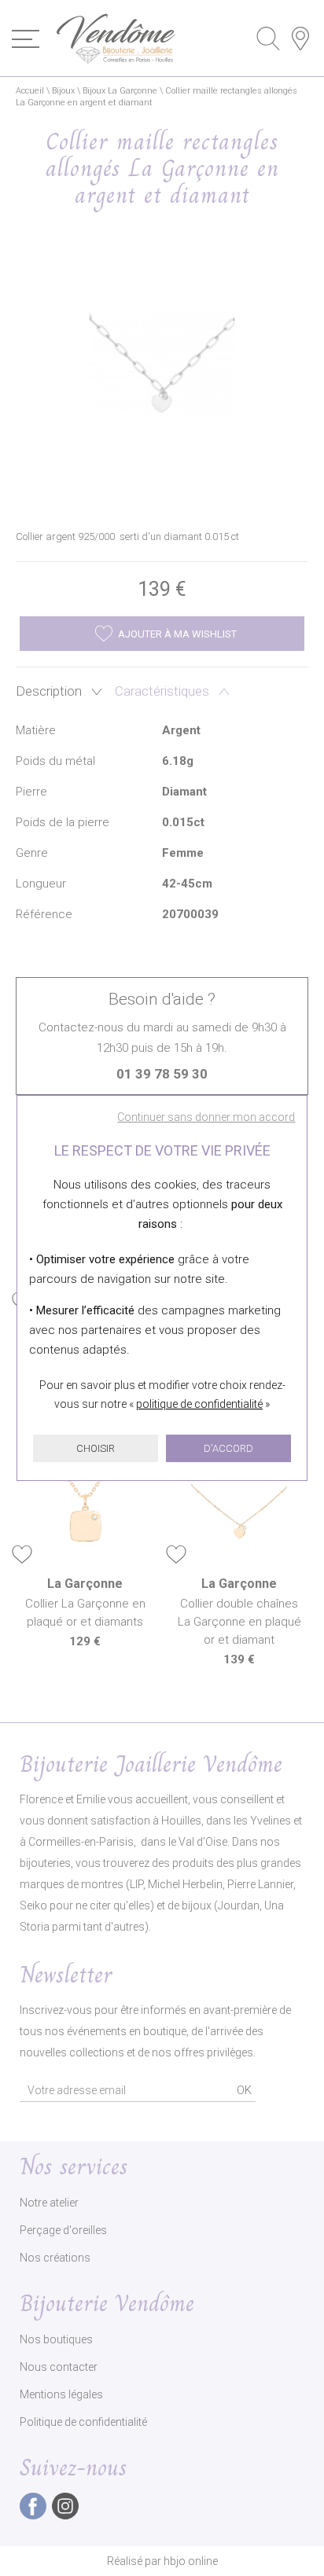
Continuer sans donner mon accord (206, 1117)
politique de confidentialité (199, 1404)
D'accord (228, 1448)
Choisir (96, 1448)
